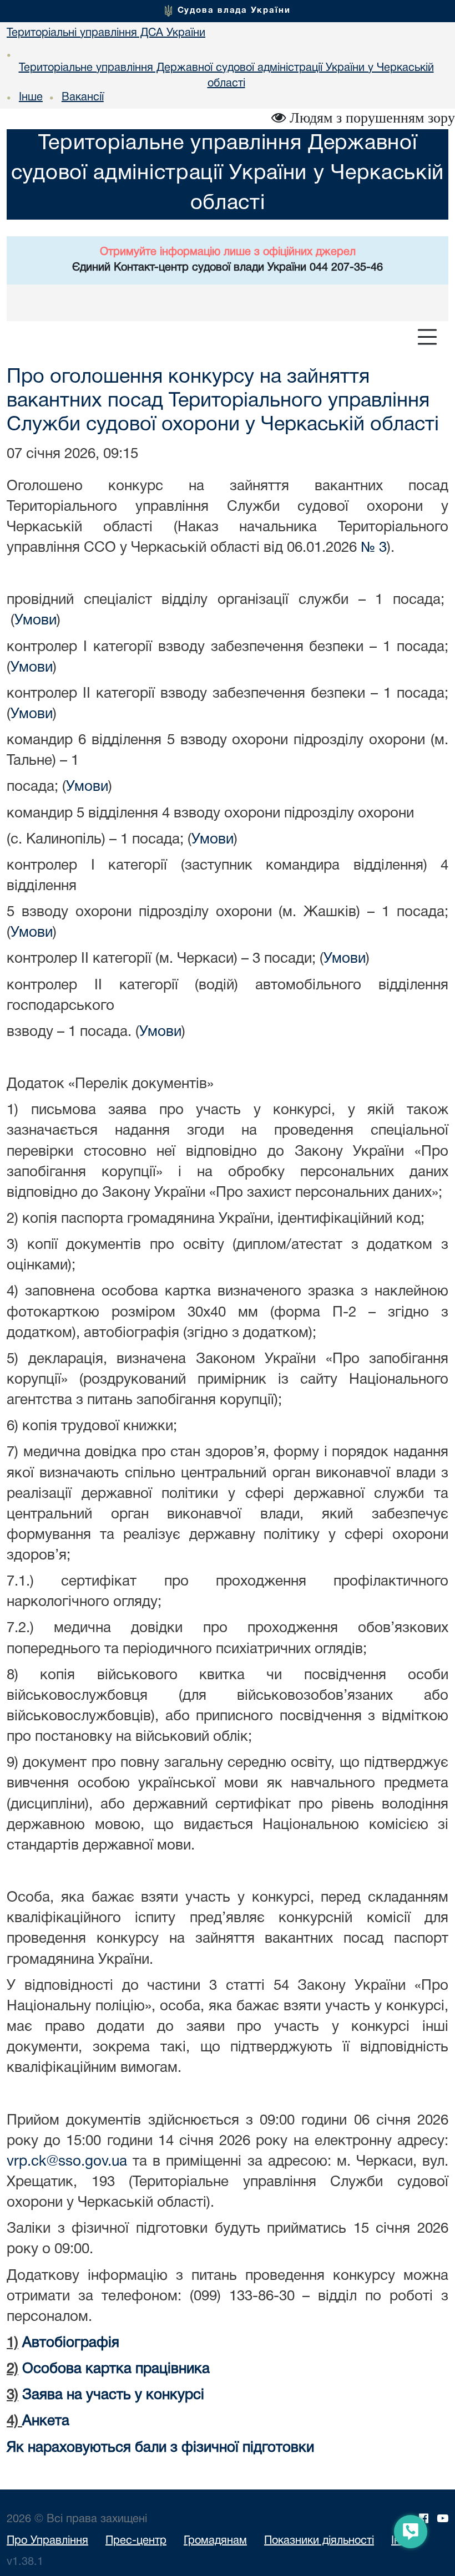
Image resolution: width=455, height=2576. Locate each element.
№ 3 (374, 548)
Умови (36, 621)
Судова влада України (234, 11)
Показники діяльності (319, 2541)
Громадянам (215, 2541)
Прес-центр (136, 2541)
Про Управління (47, 2541)
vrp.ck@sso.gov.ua (67, 2162)
